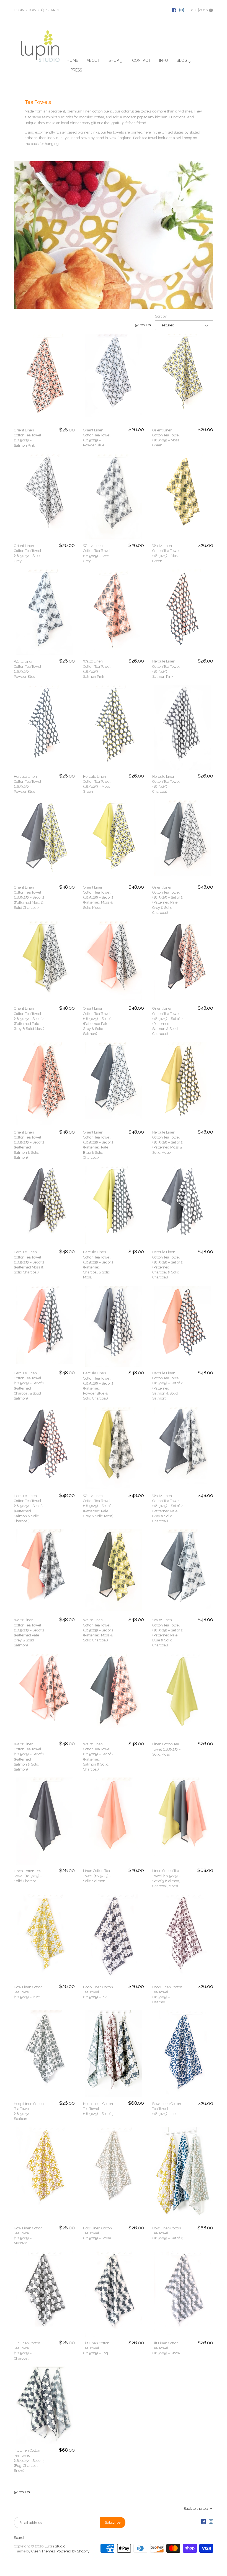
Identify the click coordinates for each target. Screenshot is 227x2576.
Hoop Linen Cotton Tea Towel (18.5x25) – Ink (98, 1992)
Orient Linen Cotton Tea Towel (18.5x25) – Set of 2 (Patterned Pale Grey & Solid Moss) (29, 1019)
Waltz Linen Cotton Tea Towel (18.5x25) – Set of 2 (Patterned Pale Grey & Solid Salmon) (29, 1633)
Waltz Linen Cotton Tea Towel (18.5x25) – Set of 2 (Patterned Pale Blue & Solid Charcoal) (167, 1633)
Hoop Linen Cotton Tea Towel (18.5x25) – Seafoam (29, 2111)
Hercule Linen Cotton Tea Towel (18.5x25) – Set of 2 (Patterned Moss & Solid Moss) (167, 1142)
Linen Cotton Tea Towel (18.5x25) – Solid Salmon (97, 1876)
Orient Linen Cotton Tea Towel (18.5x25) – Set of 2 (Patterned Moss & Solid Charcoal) (29, 897)
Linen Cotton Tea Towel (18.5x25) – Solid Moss (166, 1749)
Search (20, 2538)
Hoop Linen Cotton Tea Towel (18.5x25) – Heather (167, 1995)
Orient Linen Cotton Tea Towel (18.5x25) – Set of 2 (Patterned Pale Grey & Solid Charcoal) (167, 900)
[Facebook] (174, 10)
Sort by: (161, 316)
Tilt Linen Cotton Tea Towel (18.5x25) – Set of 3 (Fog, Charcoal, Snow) (29, 2460)
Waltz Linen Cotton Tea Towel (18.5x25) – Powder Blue (28, 669)
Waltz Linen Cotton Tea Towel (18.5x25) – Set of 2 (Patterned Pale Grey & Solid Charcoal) (167, 1508)
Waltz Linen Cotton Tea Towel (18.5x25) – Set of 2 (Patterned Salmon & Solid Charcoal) (98, 1757)
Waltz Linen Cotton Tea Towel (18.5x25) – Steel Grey (97, 553)
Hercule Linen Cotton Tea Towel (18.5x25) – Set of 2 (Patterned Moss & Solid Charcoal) (29, 1262)
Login (19, 10)
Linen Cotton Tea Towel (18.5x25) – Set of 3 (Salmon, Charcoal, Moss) (166, 1878)
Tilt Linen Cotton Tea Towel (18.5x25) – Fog (96, 2348)
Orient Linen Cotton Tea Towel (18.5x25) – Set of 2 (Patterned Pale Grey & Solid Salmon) (98, 1021)
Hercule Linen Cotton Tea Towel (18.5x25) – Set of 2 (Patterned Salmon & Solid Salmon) (167, 1386)
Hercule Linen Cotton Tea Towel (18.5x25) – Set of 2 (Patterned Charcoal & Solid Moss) (98, 1265)
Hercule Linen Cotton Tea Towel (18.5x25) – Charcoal (166, 784)
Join (33, 10)
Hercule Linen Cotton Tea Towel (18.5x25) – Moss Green (97, 784)
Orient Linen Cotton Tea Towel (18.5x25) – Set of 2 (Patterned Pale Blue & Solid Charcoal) (98, 1145)
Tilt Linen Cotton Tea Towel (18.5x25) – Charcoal (27, 2351)
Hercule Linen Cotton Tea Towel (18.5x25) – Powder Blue (28, 784)
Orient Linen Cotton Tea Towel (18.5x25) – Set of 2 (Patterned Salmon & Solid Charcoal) (167, 1021)
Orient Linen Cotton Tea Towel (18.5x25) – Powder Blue (97, 438)
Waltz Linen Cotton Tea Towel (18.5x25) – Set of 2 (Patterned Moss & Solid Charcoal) (98, 1630)
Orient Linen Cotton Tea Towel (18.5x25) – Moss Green (166, 438)
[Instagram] (182, 10)
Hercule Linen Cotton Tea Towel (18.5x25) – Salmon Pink (166, 669)
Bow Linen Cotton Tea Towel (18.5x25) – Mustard (28, 2236)
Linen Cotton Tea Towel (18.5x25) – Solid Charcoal (28, 1876)
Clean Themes (43, 2551)
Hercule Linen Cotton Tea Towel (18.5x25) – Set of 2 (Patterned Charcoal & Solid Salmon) (29, 1386)
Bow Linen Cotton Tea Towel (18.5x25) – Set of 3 (167, 2233)
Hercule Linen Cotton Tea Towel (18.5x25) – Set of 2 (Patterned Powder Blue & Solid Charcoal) (98, 1386)
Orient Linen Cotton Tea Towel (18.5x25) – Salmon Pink (28, 438)
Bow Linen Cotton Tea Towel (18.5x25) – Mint (28, 1992)
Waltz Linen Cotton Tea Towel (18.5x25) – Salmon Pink (97, 669)
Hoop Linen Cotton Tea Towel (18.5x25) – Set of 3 (98, 2109)
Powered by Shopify (73, 2551)
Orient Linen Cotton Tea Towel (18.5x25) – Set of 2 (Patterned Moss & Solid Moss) (98, 897)
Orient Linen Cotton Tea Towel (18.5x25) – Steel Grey (28, 553)
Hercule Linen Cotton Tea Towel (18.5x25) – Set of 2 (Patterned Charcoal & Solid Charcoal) (167, 1265)
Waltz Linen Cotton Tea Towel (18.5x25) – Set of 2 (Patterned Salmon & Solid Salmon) (29, 1757)
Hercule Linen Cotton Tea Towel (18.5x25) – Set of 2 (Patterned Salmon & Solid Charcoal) (29, 1508)
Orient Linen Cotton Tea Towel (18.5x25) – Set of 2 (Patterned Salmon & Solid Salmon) (29, 1145)
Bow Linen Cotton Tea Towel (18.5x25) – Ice (167, 2109)
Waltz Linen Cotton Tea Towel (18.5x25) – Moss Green (166, 553)
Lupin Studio (55, 2546)
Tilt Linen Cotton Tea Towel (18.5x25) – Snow (166, 2348)
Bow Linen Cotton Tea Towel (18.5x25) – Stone (97, 2233)
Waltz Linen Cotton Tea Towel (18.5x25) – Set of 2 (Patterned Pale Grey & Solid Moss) (98, 1506)
